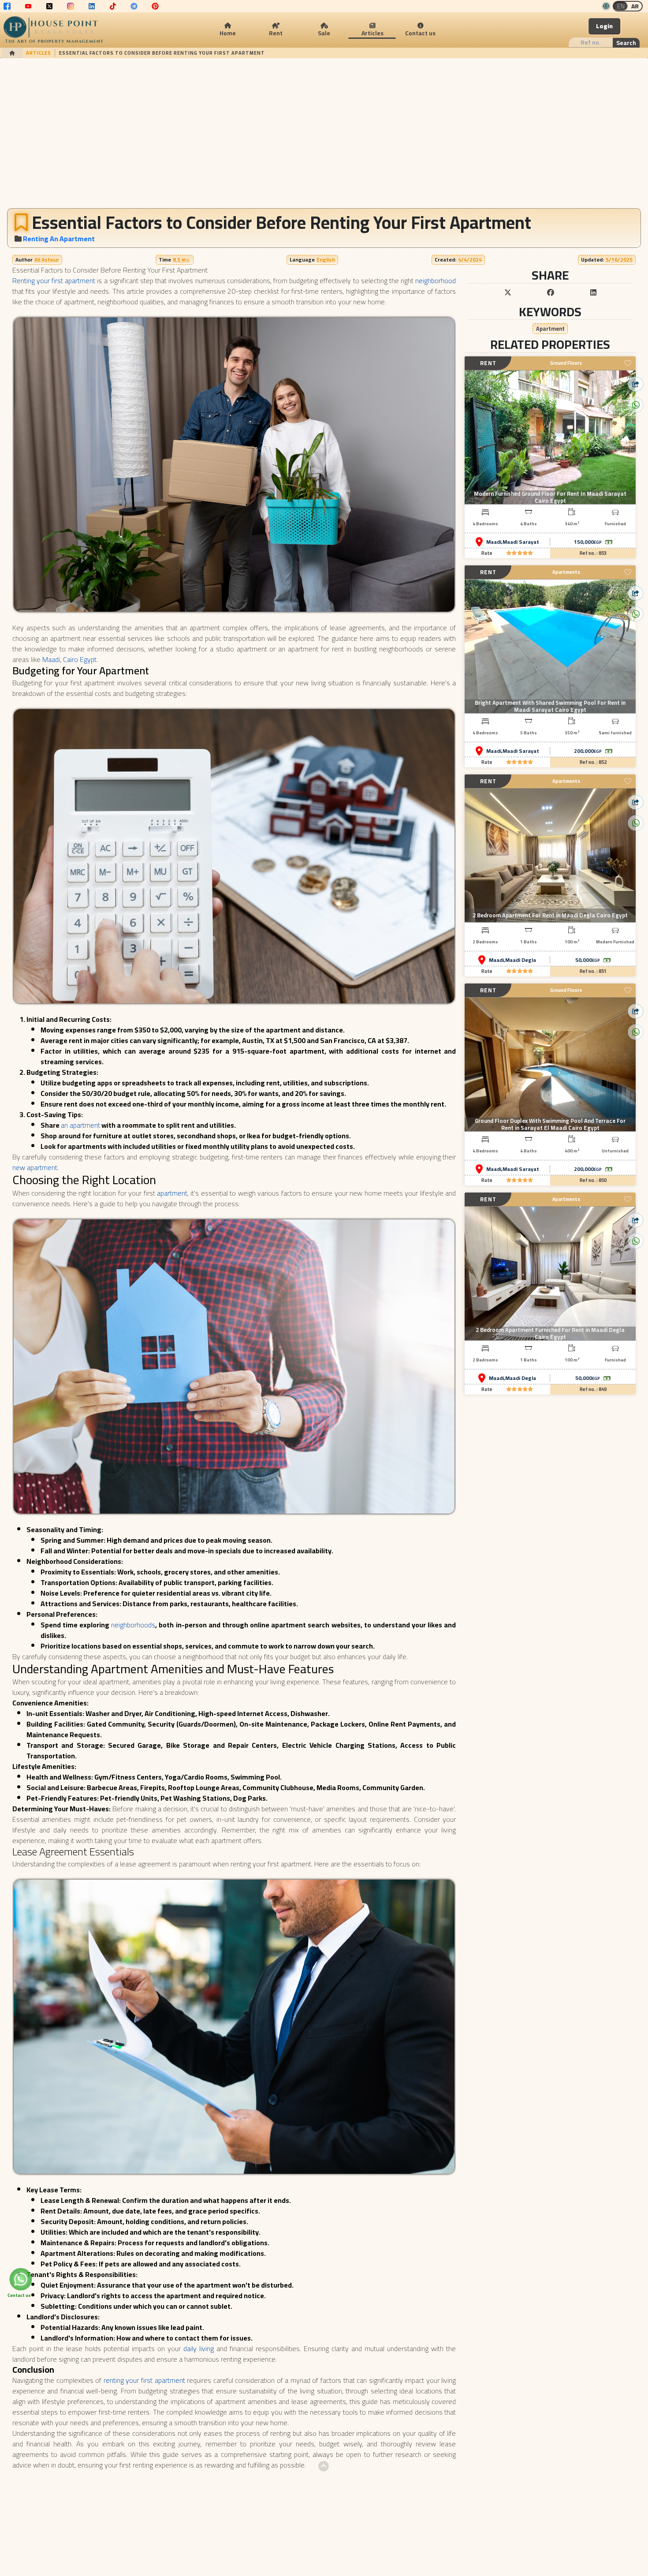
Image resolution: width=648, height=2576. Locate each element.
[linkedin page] (92, 6)
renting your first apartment (144, 2380)
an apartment (80, 1125)
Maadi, (494, 542)
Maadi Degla (521, 960)
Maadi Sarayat (521, 542)
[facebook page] (7, 6)
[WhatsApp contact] (20, 2279)
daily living (199, 2348)
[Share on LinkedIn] (593, 292)
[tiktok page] (113, 6)
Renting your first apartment (54, 280)
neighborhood (436, 280)
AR (635, 6)
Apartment (550, 328)
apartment (172, 1193)
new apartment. (35, 1167)
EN (621, 6)
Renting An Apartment (59, 239)
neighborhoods (133, 1625)
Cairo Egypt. (80, 659)
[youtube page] (28, 6)
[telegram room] (134, 6)
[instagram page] (71, 6)
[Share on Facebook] (551, 292)
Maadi (51, 659)
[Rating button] (520, 553)
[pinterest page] (155, 6)
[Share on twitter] (508, 292)
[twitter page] (49, 6)
